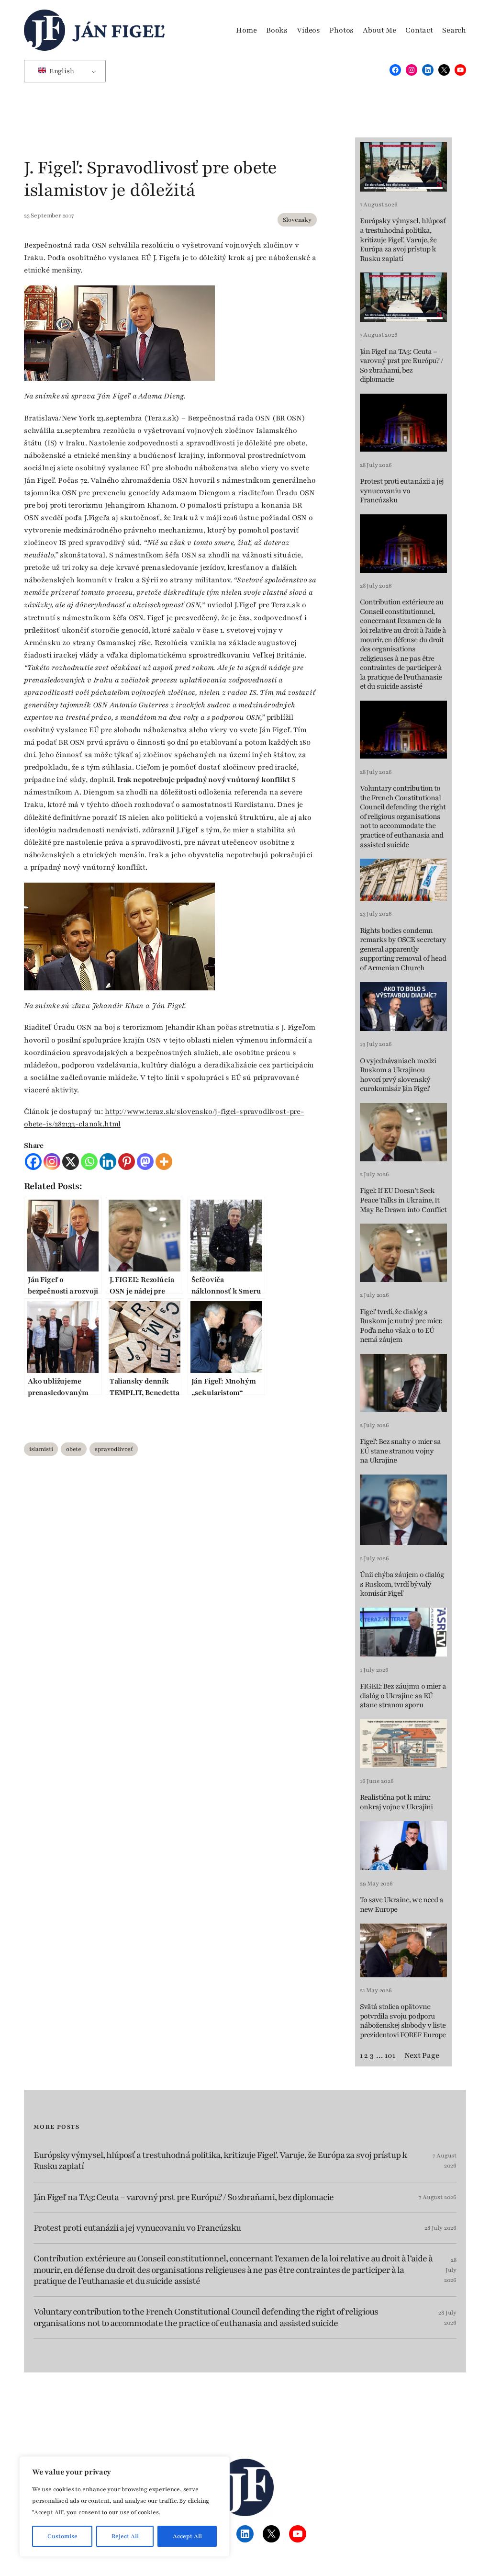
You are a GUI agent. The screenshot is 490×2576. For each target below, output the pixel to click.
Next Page (422, 2055)
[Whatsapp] (89, 1162)
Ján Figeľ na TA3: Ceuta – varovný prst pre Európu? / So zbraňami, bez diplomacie (401, 366)
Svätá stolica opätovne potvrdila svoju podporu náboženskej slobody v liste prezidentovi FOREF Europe (403, 2021)
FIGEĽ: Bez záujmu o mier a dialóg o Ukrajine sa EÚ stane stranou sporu (403, 1696)
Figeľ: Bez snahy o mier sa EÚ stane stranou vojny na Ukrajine (400, 1451)
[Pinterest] (127, 1162)
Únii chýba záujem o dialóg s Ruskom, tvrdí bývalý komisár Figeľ (402, 1584)
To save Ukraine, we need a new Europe (401, 1905)
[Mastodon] (145, 1162)
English (61, 71)
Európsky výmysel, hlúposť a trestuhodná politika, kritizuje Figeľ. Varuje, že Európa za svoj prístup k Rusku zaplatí (403, 240)
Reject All (125, 2536)
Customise (62, 2536)
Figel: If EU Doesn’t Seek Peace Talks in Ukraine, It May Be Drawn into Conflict (403, 1200)
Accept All (187, 2536)
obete (74, 1449)
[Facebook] (33, 1162)
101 (390, 2055)
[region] (124, 2507)
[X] (71, 1162)
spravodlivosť (114, 1449)
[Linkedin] (108, 1162)
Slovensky (297, 220)
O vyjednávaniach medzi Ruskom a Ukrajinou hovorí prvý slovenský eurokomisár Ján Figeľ (398, 1075)
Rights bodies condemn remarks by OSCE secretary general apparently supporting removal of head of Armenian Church (403, 949)
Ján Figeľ (119, 30)
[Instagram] (52, 1162)
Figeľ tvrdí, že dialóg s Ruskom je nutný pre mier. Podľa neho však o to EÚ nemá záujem (401, 1326)
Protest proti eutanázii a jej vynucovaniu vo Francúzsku (402, 491)
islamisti (41, 1449)
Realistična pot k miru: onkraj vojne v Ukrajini (396, 1802)
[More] (164, 1162)
